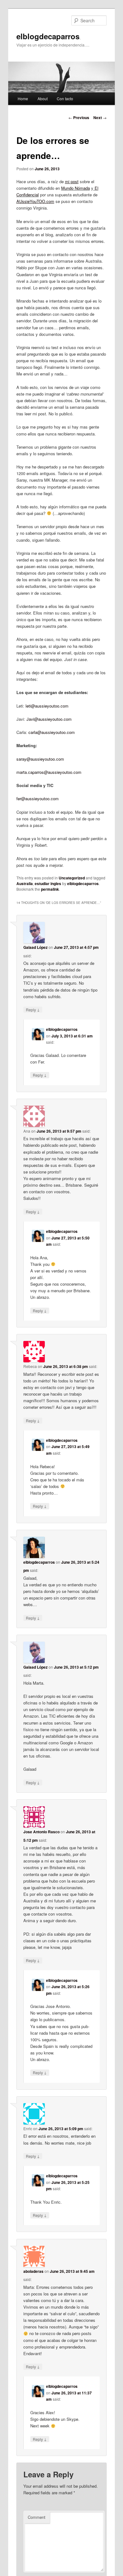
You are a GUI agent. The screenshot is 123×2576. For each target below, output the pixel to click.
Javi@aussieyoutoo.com (49, 719)
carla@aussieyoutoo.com (52, 732)
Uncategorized (72, 878)
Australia (25, 883)
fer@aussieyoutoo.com (38, 799)
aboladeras (33, 2271)
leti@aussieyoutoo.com (47, 706)
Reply (33, 1009)
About (43, 98)
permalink (50, 889)
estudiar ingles (48, 883)
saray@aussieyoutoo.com (40, 759)
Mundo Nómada (76, 188)
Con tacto (65, 98)
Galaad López (35, 947)
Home (23, 98)
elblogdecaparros (48, 36)
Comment (37, 2517)
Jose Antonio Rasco (41, 1832)
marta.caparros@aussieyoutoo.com (49, 772)
